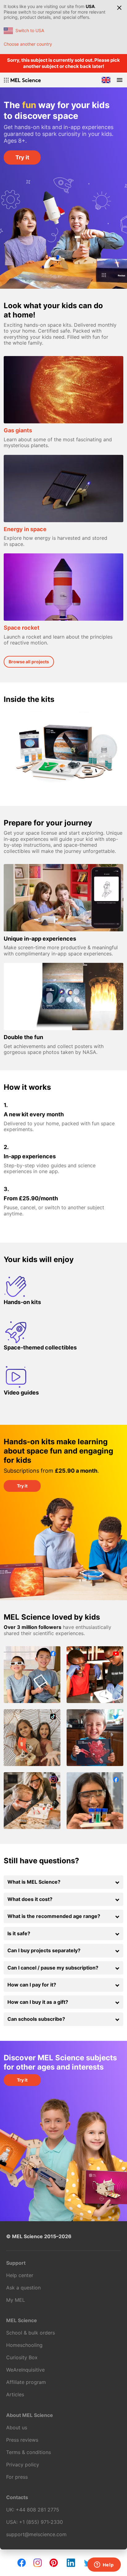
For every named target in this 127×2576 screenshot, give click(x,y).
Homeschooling (24, 2345)
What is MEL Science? (34, 1882)
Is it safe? (19, 1933)
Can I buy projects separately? (44, 1950)
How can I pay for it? (32, 1985)
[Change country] (106, 80)
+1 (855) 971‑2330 (41, 2522)
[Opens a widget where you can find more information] (104, 2565)
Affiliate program (26, 2382)
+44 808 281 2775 (37, 2510)
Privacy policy (23, 2465)
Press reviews (22, 2440)
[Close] (119, 8)
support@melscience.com (36, 2534)
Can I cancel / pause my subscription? (53, 1968)
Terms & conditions (29, 2452)
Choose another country (28, 44)
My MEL (16, 2300)
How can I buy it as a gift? (38, 2002)
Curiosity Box (22, 2357)
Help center (20, 2275)
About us (17, 2427)
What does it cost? (30, 1899)
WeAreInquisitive (25, 2370)
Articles (15, 2394)
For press (17, 2477)
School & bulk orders (31, 2333)
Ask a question (23, 2288)
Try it (22, 157)
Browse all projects (29, 662)
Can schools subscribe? (36, 2019)
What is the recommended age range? (54, 1916)
